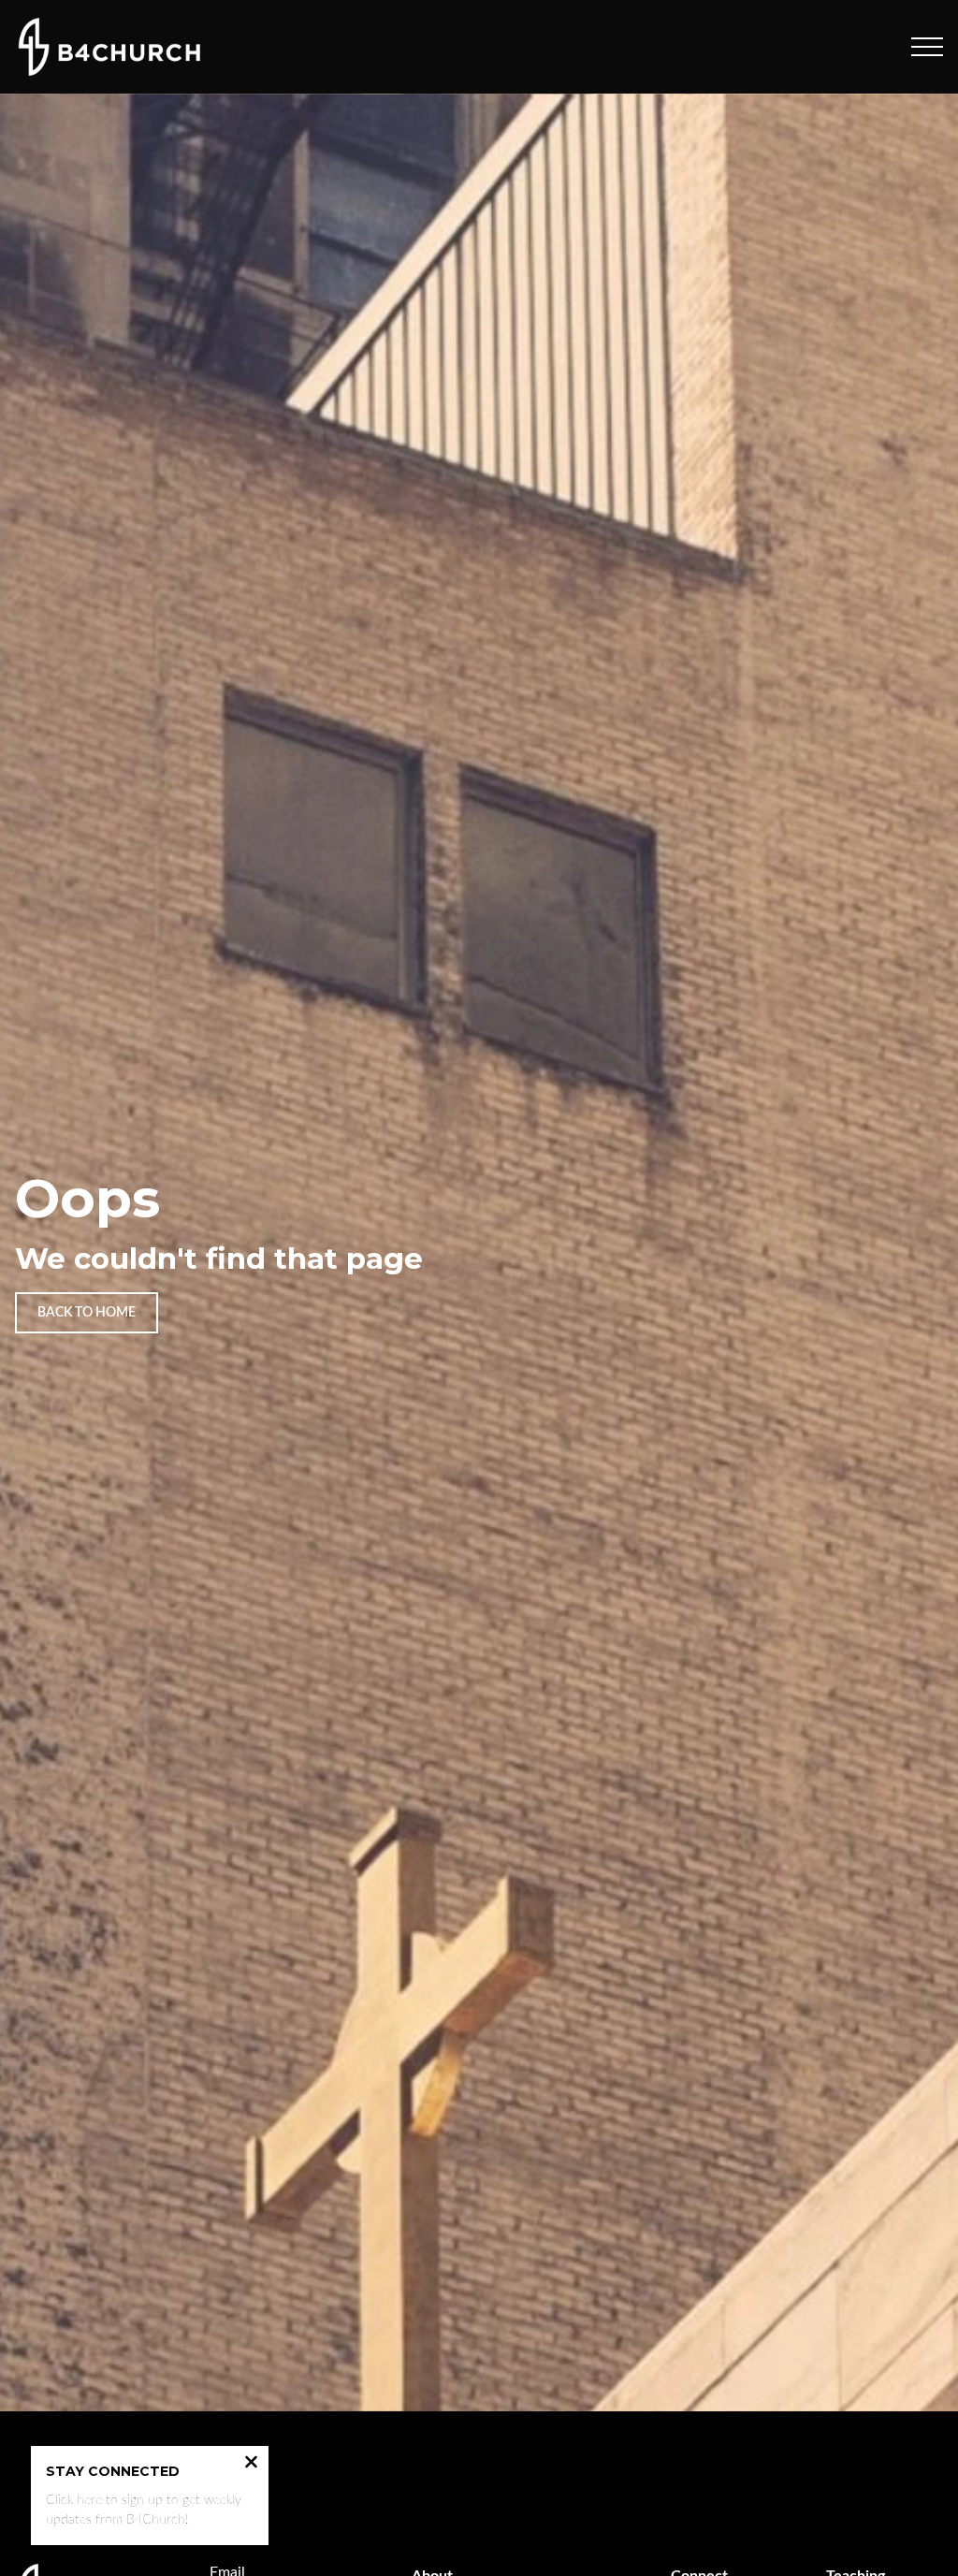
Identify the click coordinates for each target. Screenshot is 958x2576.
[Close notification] (251, 2464)
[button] (927, 47)
